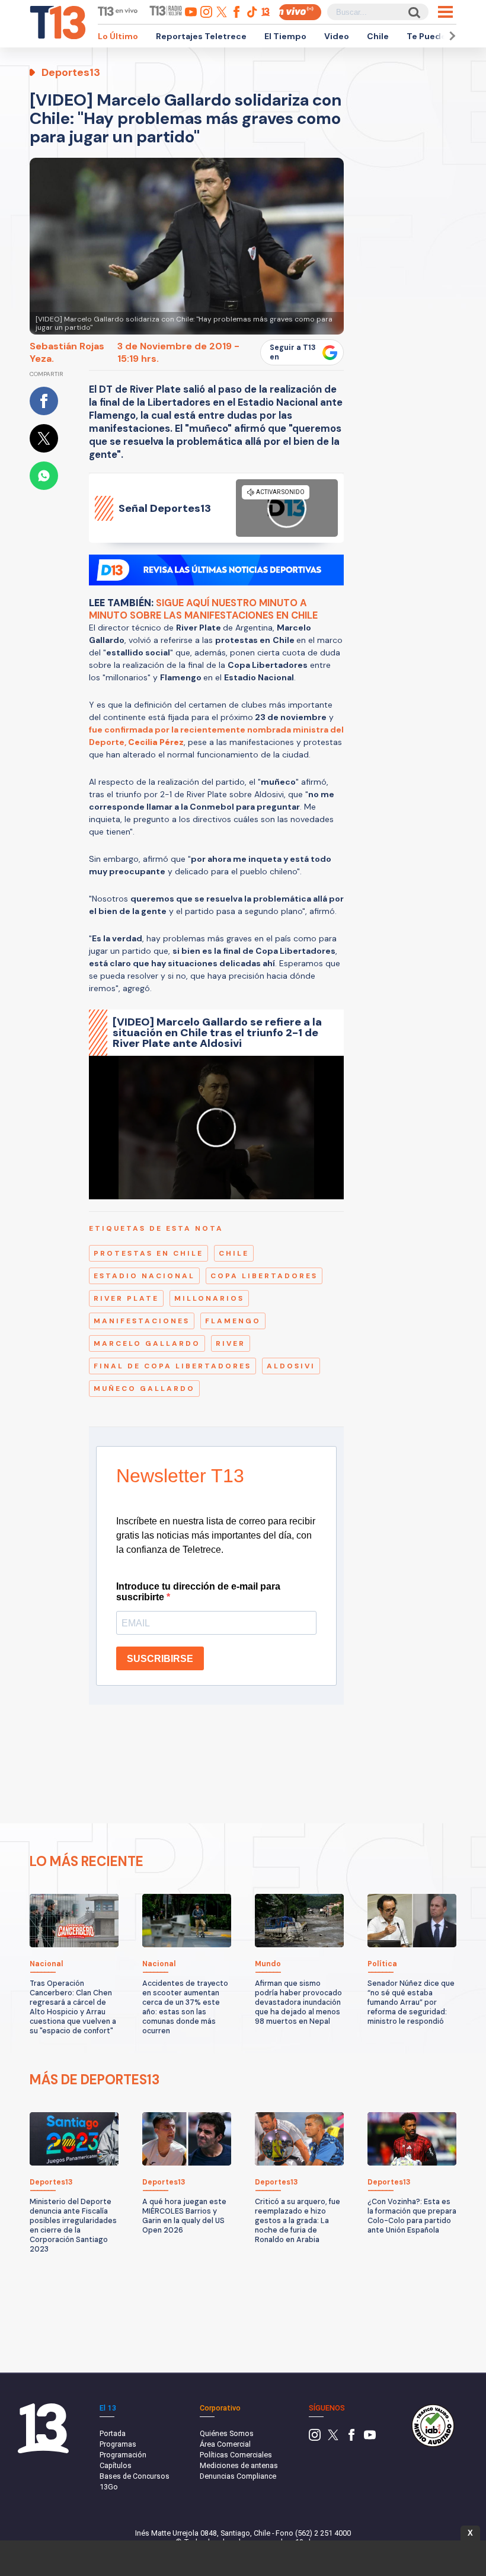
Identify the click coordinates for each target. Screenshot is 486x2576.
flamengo (233, 1321)
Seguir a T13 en (293, 352)
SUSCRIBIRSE (160, 1659)
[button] (450, 36)
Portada (113, 2433)
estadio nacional (144, 1276)
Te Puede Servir (440, 36)
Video (337, 36)
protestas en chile (148, 1253)
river (231, 1343)
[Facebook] (351, 2438)
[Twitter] (333, 2438)
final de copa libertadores (172, 1366)
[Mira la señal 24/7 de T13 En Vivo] (300, 12)
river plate (126, 1298)
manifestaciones (142, 1321)
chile (234, 1253)
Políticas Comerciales (236, 2455)
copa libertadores (264, 1276)
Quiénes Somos (227, 2433)
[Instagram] (315, 2438)
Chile (378, 36)
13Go (109, 2487)
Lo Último (118, 36)
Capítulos (116, 2465)
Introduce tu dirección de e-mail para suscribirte (198, 1592)
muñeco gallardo (144, 1389)
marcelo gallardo (147, 1343)
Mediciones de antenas (239, 2465)
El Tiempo (285, 36)
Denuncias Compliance (238, 2476)
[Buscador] (413, 12)
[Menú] (445, 12)
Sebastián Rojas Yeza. (67, 352)
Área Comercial (225, 2444)
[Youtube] (370, 2438)
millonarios (209, 1298)
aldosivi (291, 1366)
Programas (118, 2444)
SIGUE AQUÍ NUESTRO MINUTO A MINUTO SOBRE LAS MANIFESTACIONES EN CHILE (203, 609)
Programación (123, 2455)
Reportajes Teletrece (201, 36)
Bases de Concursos (135, 2476)
